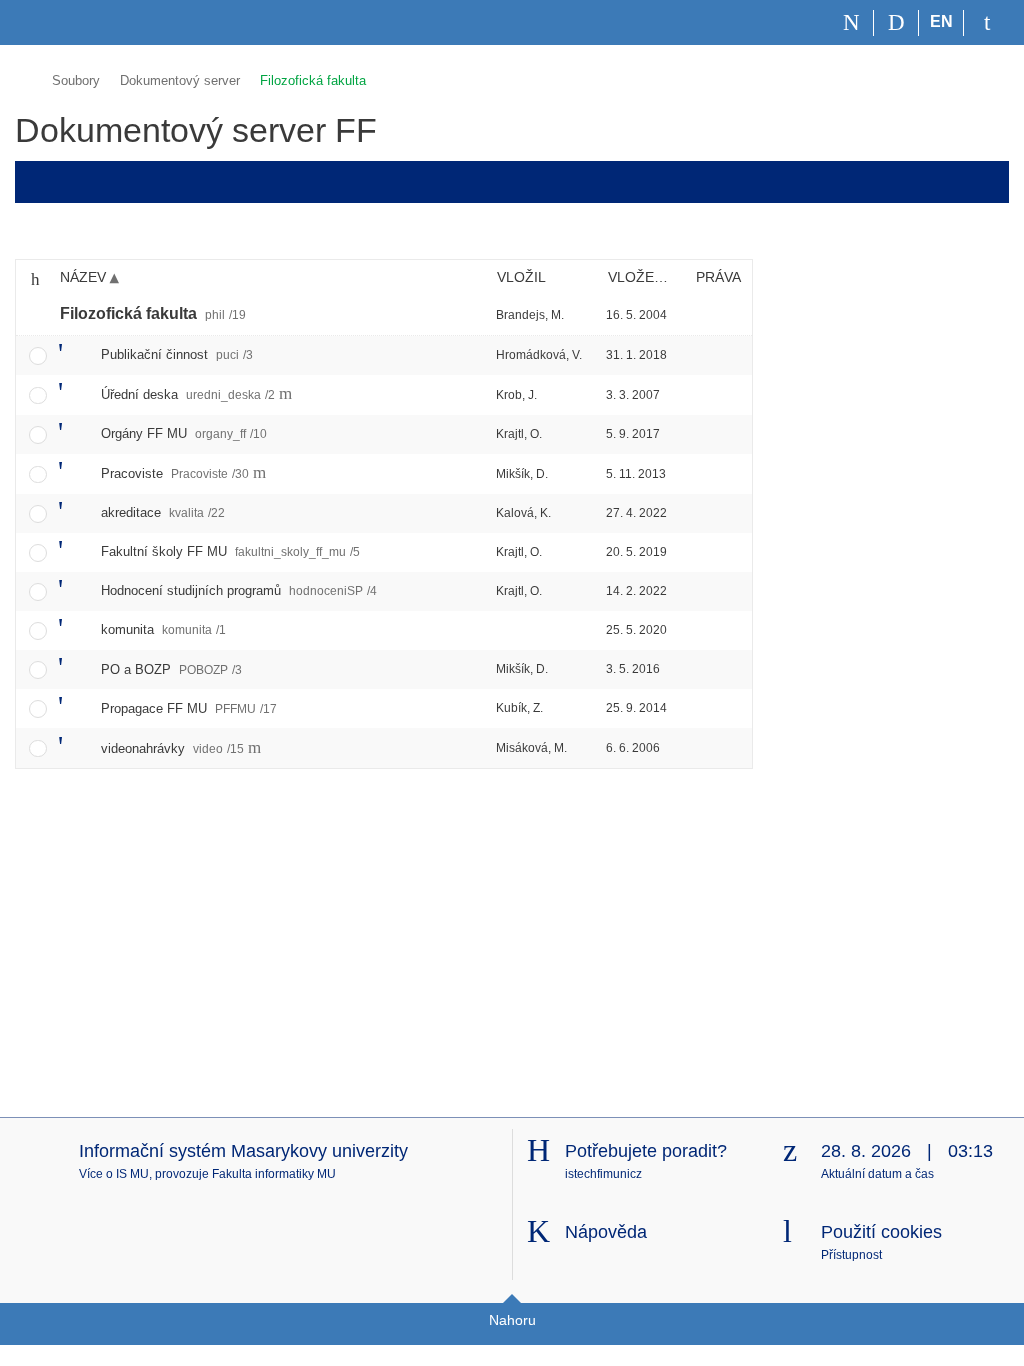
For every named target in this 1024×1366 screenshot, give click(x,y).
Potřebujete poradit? (646, 1151)
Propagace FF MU (189, 708)
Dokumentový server (180, 80)
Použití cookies (881, 1232)
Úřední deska (188, 394)
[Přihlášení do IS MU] (986, 23)
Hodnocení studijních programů (239, 590)
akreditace (163, 512)
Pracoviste (175, 473)
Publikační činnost (177, 354)
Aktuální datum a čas (877, 1174)
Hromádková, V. (539, 355)
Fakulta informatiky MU (274, 1174)
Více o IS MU (114, 1174)
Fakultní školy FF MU (230, 551)
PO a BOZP (171, 669)
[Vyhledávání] (896, 23)
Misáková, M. (531, 748)
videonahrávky (172, 748)
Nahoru (512, 1320)
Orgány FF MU (184, 433)
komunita (163, 629)
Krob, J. (516, 395)
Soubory (76, 80)
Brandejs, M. (530, 315)
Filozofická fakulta (313, 80)
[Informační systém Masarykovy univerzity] (51, 22)
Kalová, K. (523, 513)
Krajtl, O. (519, 434)
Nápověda (606, 1232)
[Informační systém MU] (23, 77)
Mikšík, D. (522, 474)
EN (941, 21)
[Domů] (851, 23)
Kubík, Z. (519, 708)
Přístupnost (851, 1255)
